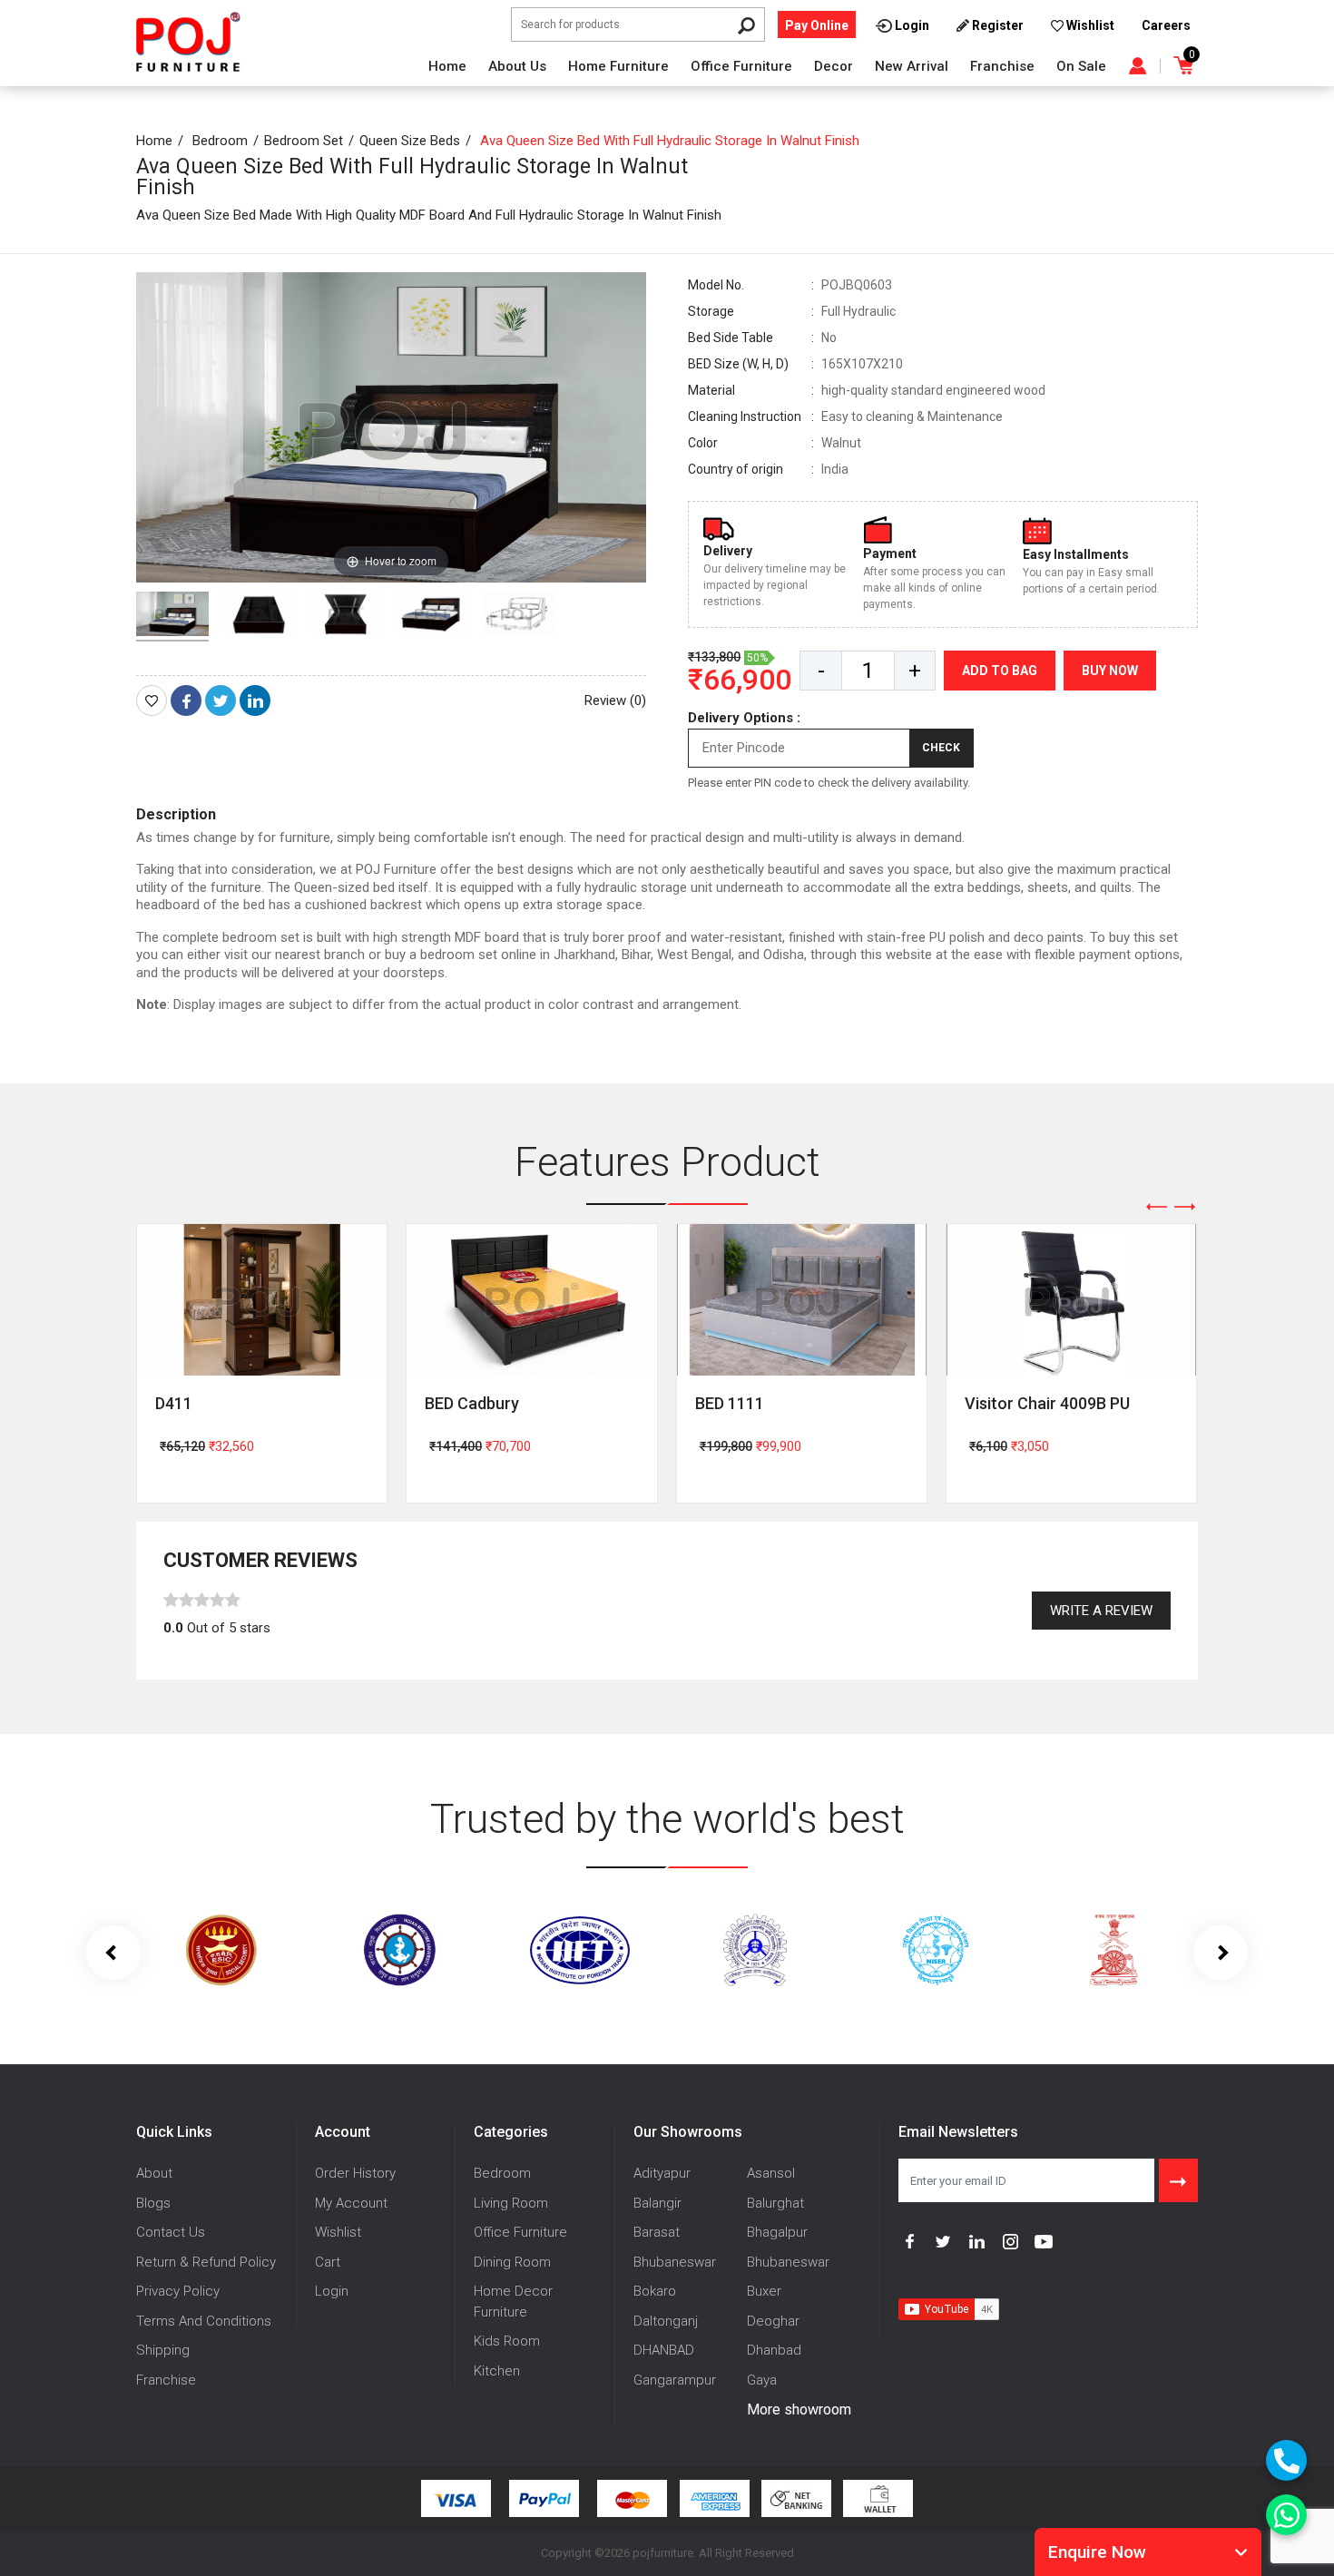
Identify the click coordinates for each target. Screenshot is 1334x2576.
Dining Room (512, 2262)
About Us (517, 66)
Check (941, 748)
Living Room (511, 2203)
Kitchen (497, 2371)
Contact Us (171, 2232)
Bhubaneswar (675, 2262)
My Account (351, 2203)
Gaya (762, 2380)
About (154, 2173)
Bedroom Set (304, 141)
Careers (1166, 25)
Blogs (153, 2203)
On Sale (1081, 66)
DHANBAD (664, 2350)
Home (447, 66)
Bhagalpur (777, 2232)
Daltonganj (666, 2321)
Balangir (657, 2203)
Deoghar (773, 2321)
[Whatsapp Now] (1286, 2515)
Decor (834, 66)
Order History (355, 2173)
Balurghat (775, 2203)
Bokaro (655, 2291)
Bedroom (220, 141)
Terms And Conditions (204, 2321)
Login (332, 2291)
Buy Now (1110, 671)
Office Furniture (741, 66)
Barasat (657, 2232)
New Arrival (912, 66)
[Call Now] (1286, 2460)
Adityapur (662, 2173)
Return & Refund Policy (206, 2262)
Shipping (163, 2350)
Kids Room (507, 2341)
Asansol (771, 2173)
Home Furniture (618, 66)
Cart (328, 2262)
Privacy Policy (178, 2291)
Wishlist (338, 2232)
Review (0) (615, 700)
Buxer (764, 2291)
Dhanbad (774, 2350)
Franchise (1002, 66)
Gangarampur (675, 2380)
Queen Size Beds (410, 141)
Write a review (1101, 1611)
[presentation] (1157, 1207)
